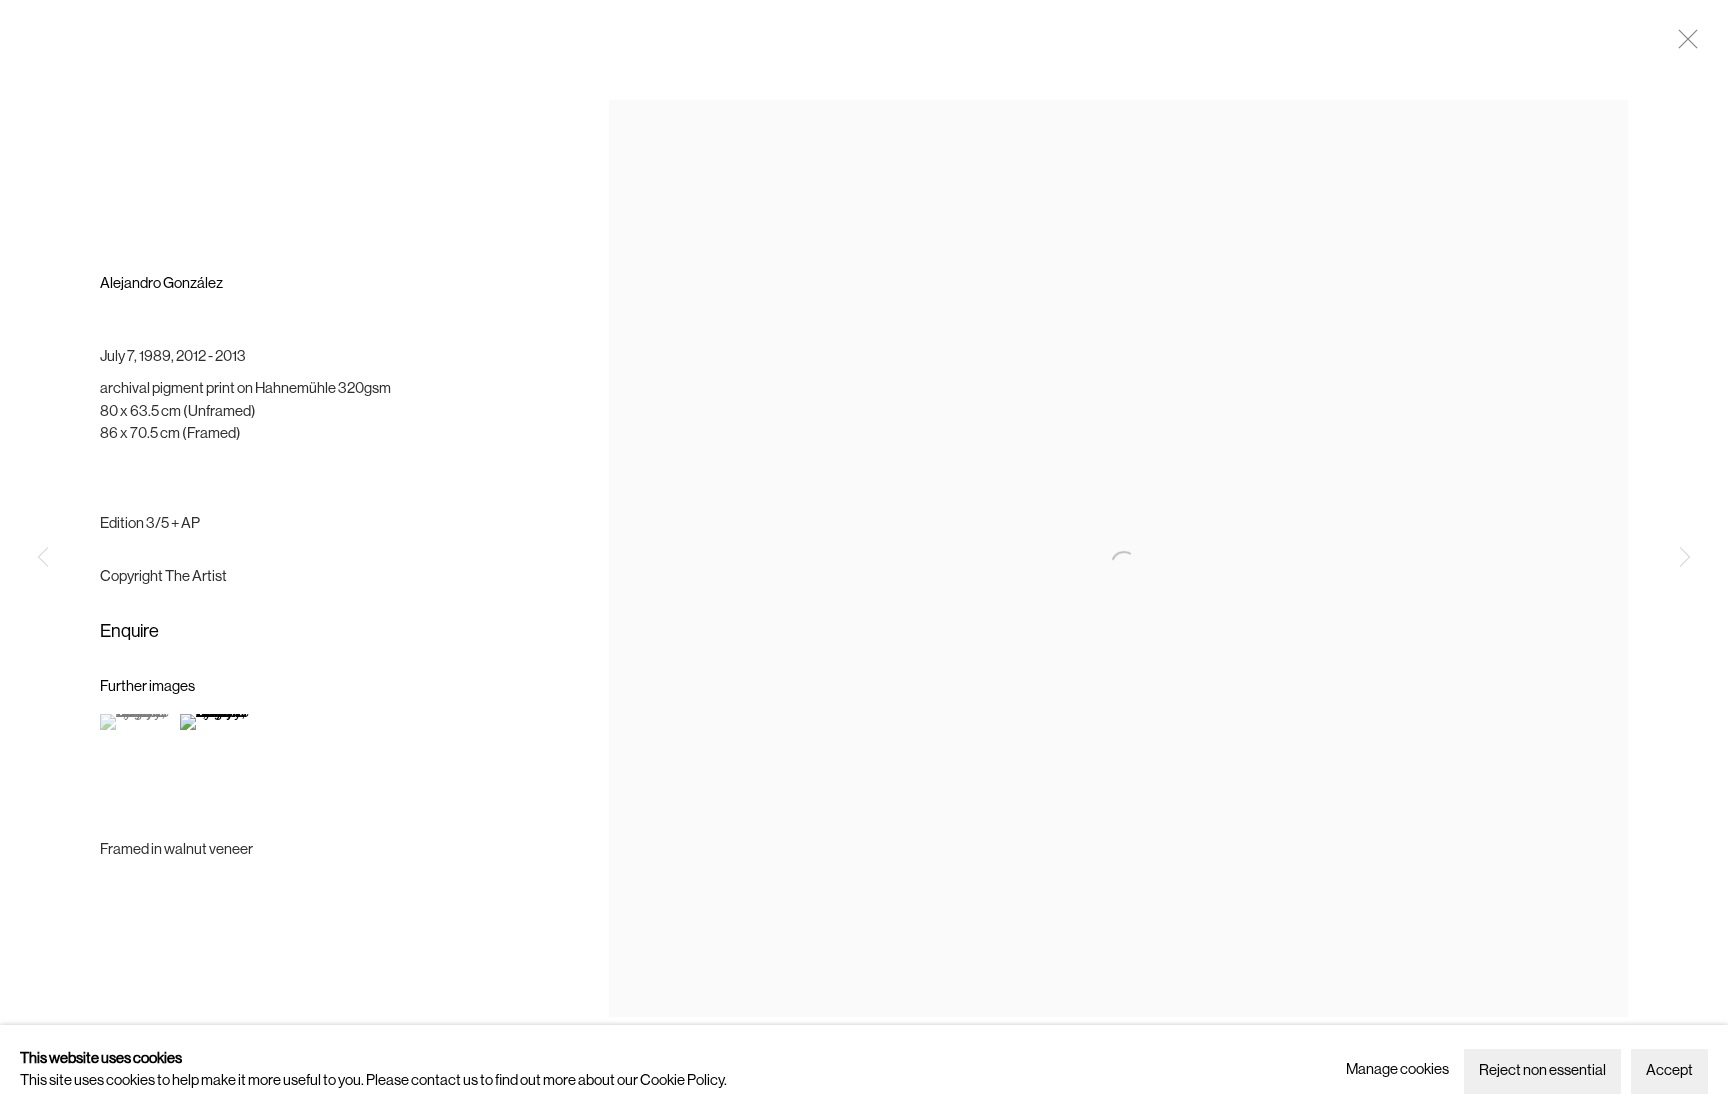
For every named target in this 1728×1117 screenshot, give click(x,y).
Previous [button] (43, 559)
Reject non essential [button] (1542, 1071)
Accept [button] (1669, 1071)
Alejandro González (161, 284)
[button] (137, 722)
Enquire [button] (129, 632)
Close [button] (1683, 45)
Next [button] (1685, 559)
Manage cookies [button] (1397, 1070)
